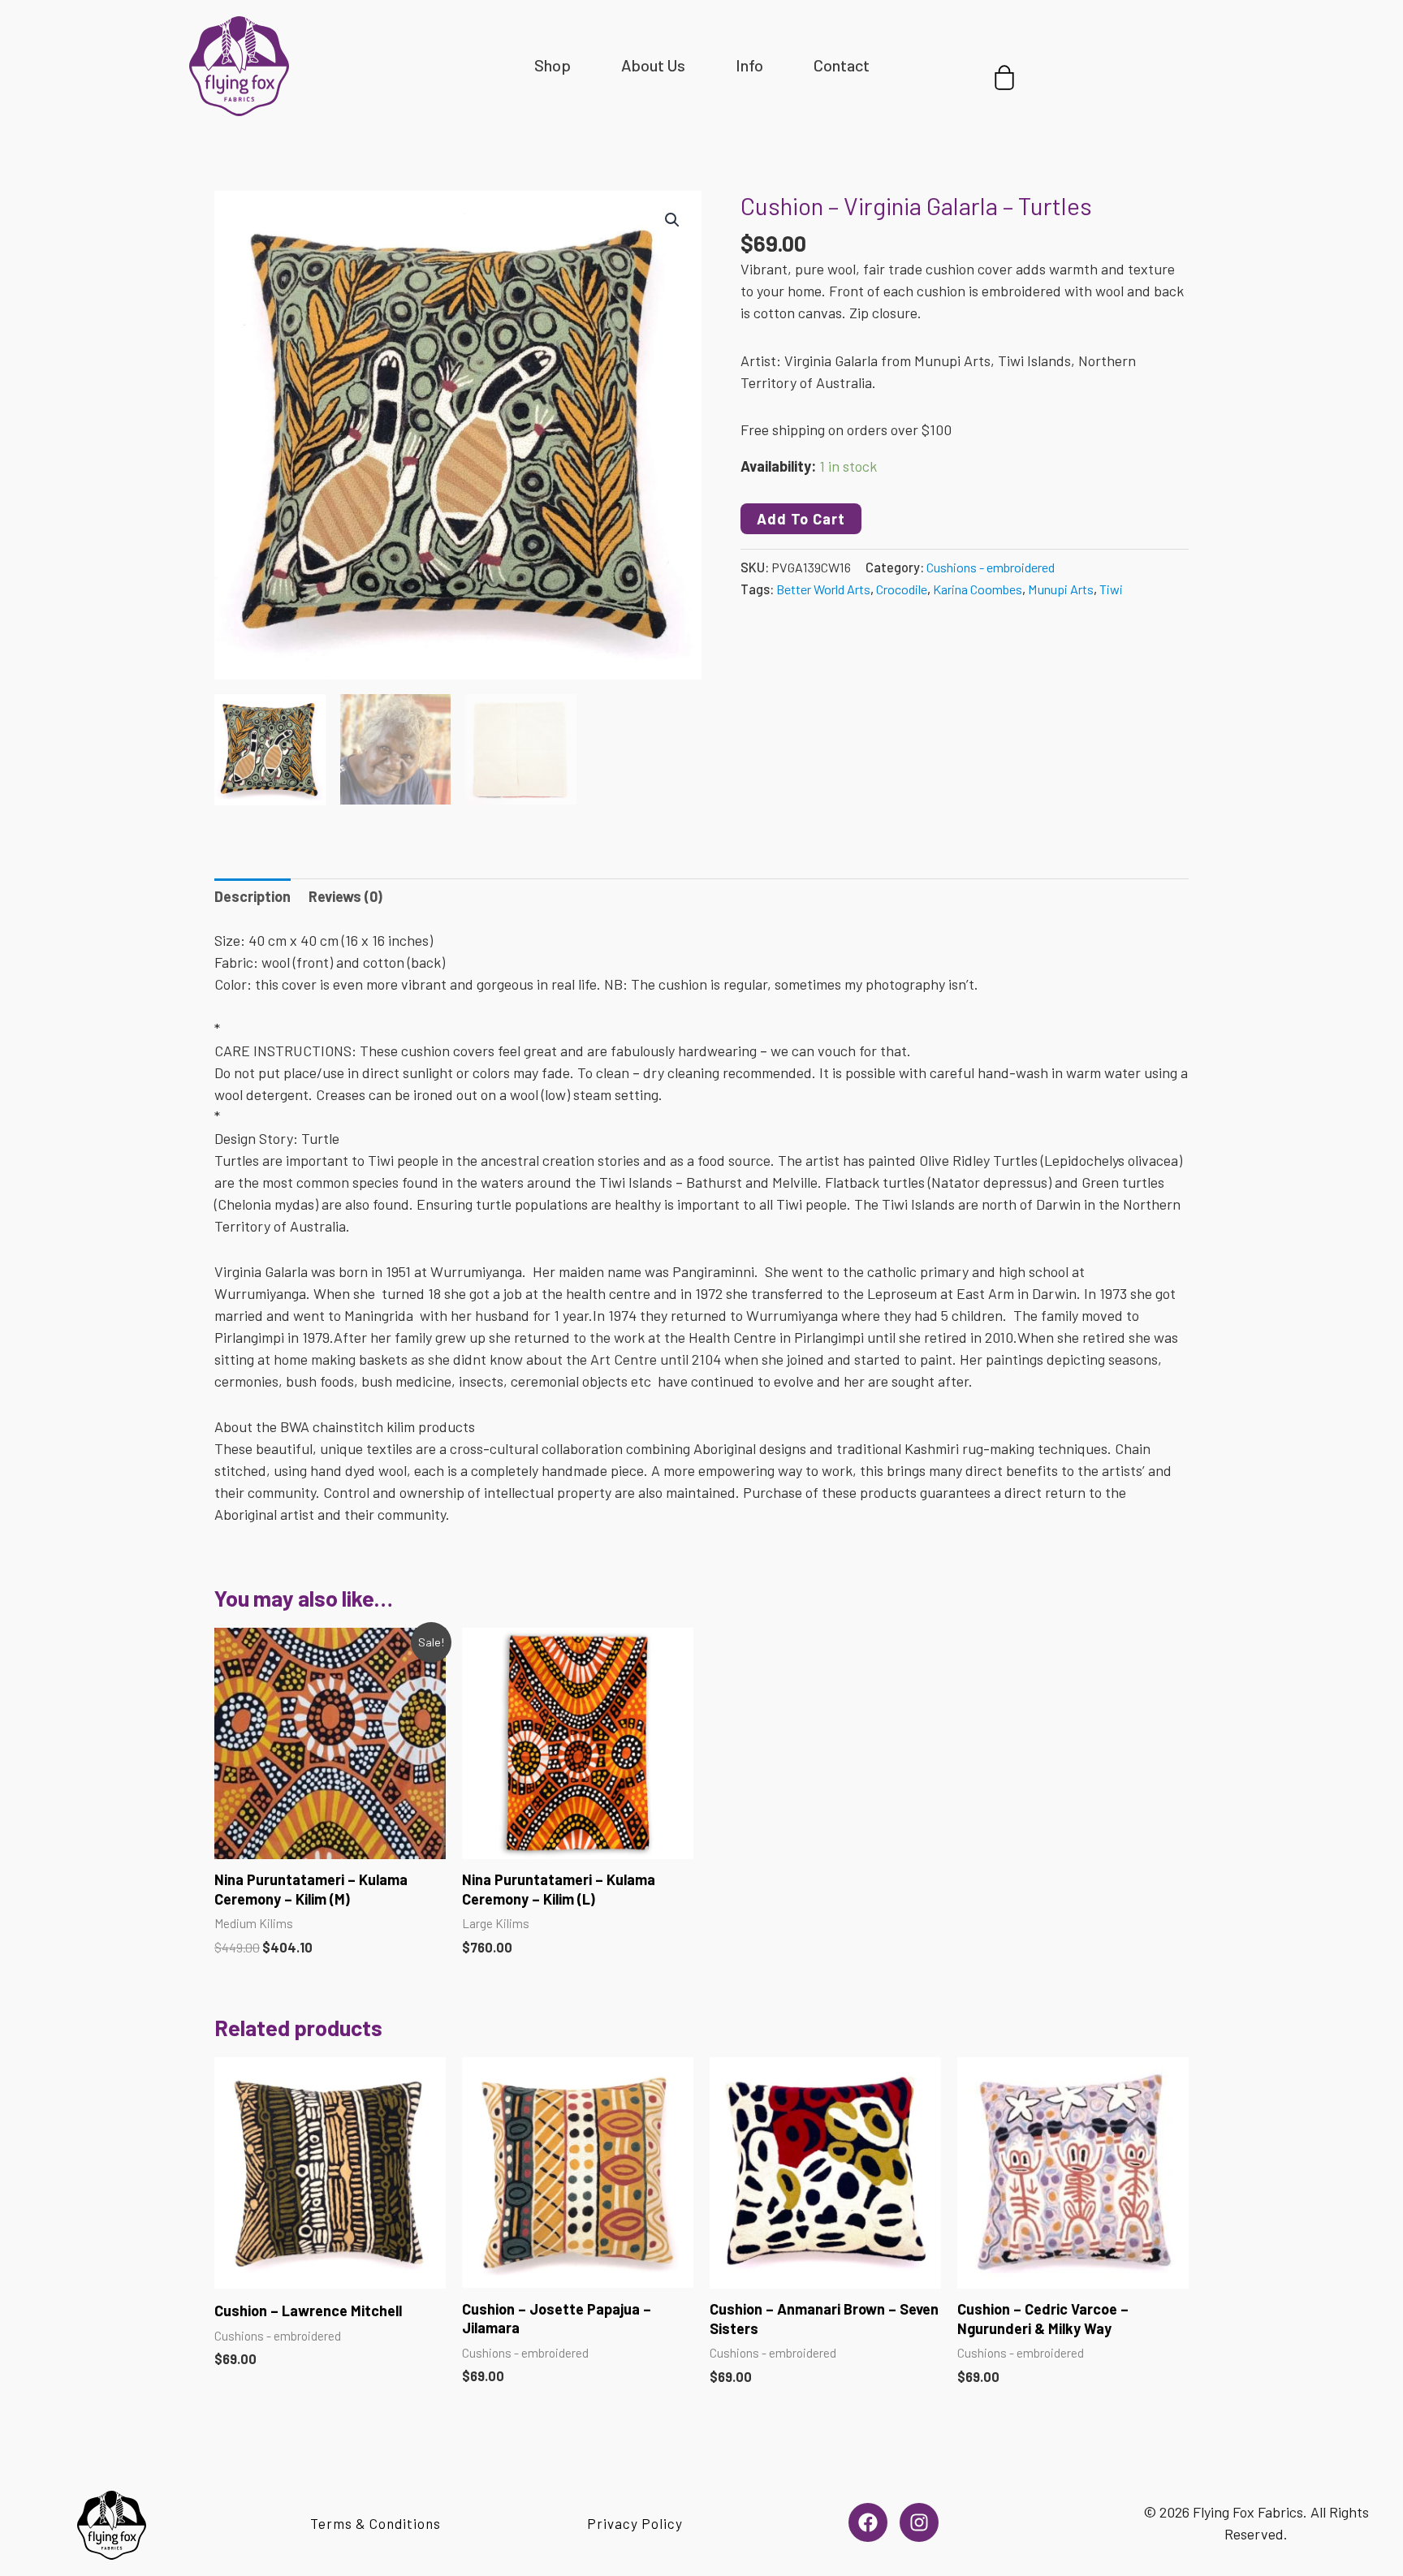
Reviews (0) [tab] (345, 896)
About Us (653, 65)
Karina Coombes (978, 589)
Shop (553, 65)
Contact (842, 65)
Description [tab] (253, 896)
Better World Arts (823, 589)
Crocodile (902, 589)
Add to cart (801, 519)
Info (749, 65)
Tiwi (1111, 589)
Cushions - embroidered (991, 567)
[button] (672, 220)
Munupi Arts (1061, 589)
